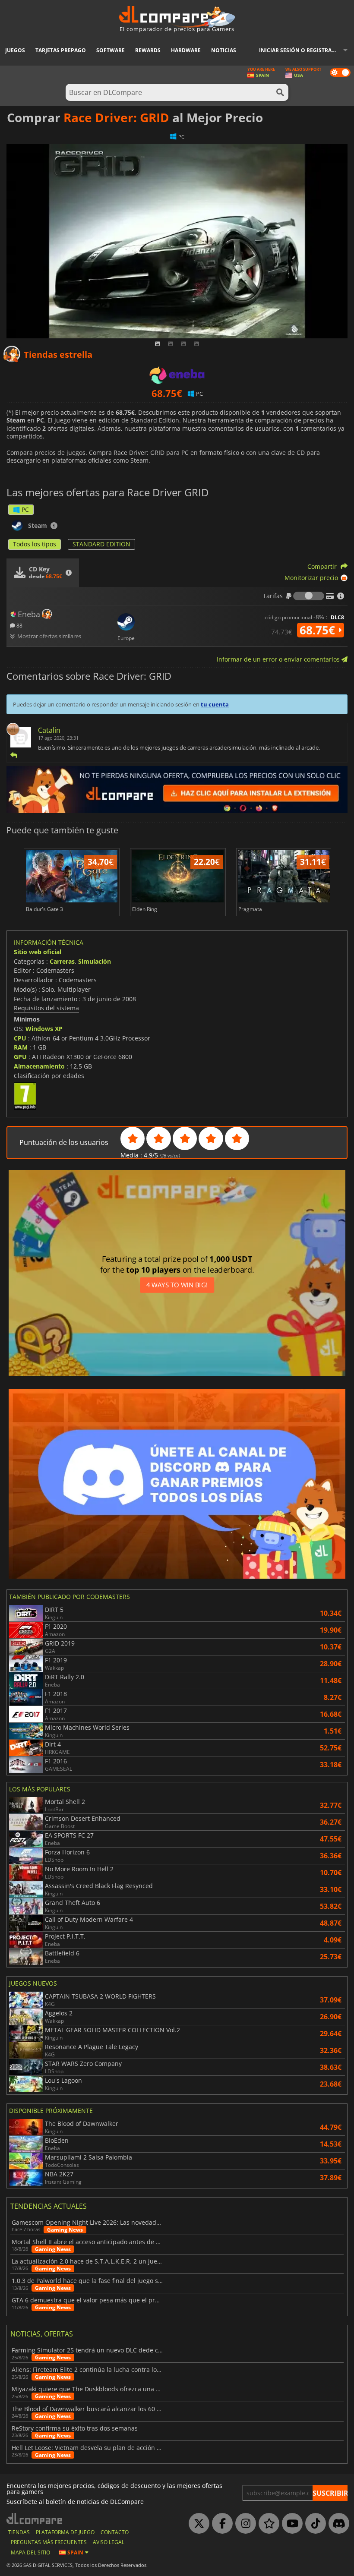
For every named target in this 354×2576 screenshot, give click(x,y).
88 (19, 625)
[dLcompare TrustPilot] (267, 2524)
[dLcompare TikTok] (313, 2524)
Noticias (224, 50)
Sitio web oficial (38, 952)
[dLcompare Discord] (337, 2524)
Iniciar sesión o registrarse (300, 50)
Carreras (62, 961)
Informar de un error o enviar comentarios (279, 659)
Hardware (186, 50)
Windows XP (44, 1029)
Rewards (148, 50)
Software (111, 50)
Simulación (95, 961)
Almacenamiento (39, 1066)
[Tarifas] (309, 596)
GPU (20, 1057)
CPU (20, 1038)
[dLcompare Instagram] (243, 2524)
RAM (21, 1047)
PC (25, 509)
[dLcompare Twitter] (197, 2524)
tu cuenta (215, 704)
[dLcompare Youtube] (290, 2524)
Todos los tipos (35, 544)
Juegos (15, 50)
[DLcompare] (35, 2518)
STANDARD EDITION (101, 544)
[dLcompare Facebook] (220, 2524)
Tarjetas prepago (61, 50)
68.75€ (319, 630)
